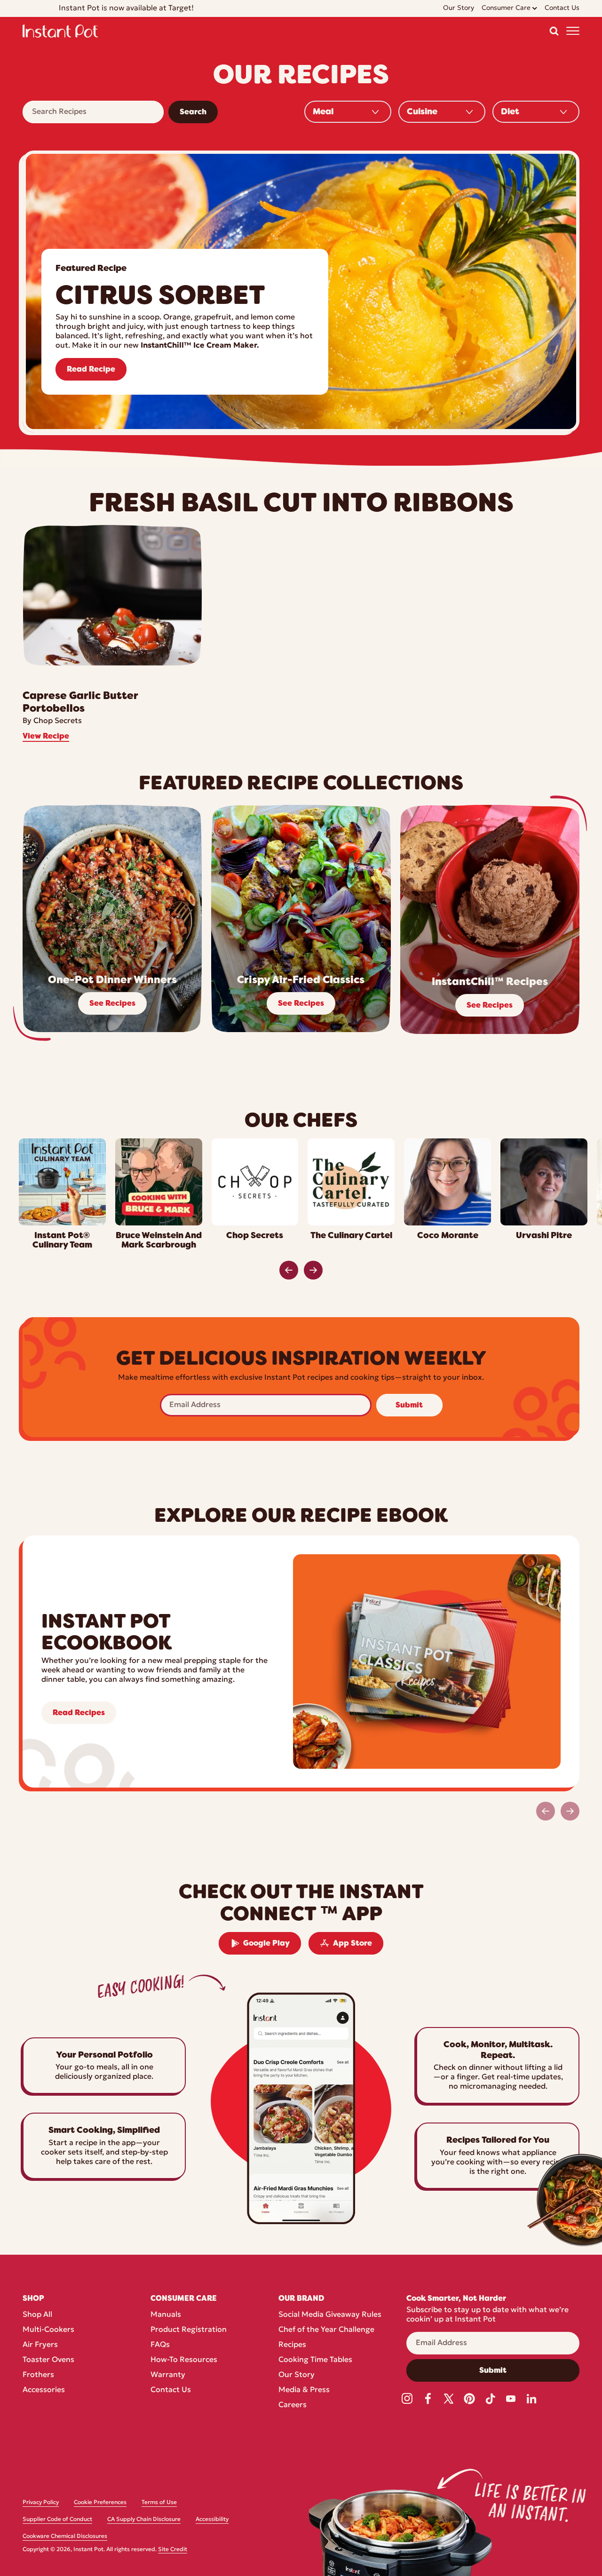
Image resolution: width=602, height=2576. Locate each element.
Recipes (292, 2345)
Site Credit (173, 2550)
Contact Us (171, 2390)
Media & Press (304, 2390)
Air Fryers (40, 2345)
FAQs (160, 2345)
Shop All (37, 2315)
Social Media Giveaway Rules (330, 2315)
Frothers (38, 2375)
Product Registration (189, 2330)
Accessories (44, 2390)
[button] (554, 31)
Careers (293, 2405)
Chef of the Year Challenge (326, 2330)
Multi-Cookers (48, 2330)
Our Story (297, 2375)
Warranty (168, 2375)
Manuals (166, 2315)
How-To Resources (184, 2360)
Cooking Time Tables (315, 2360)
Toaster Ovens (48, 2360)
